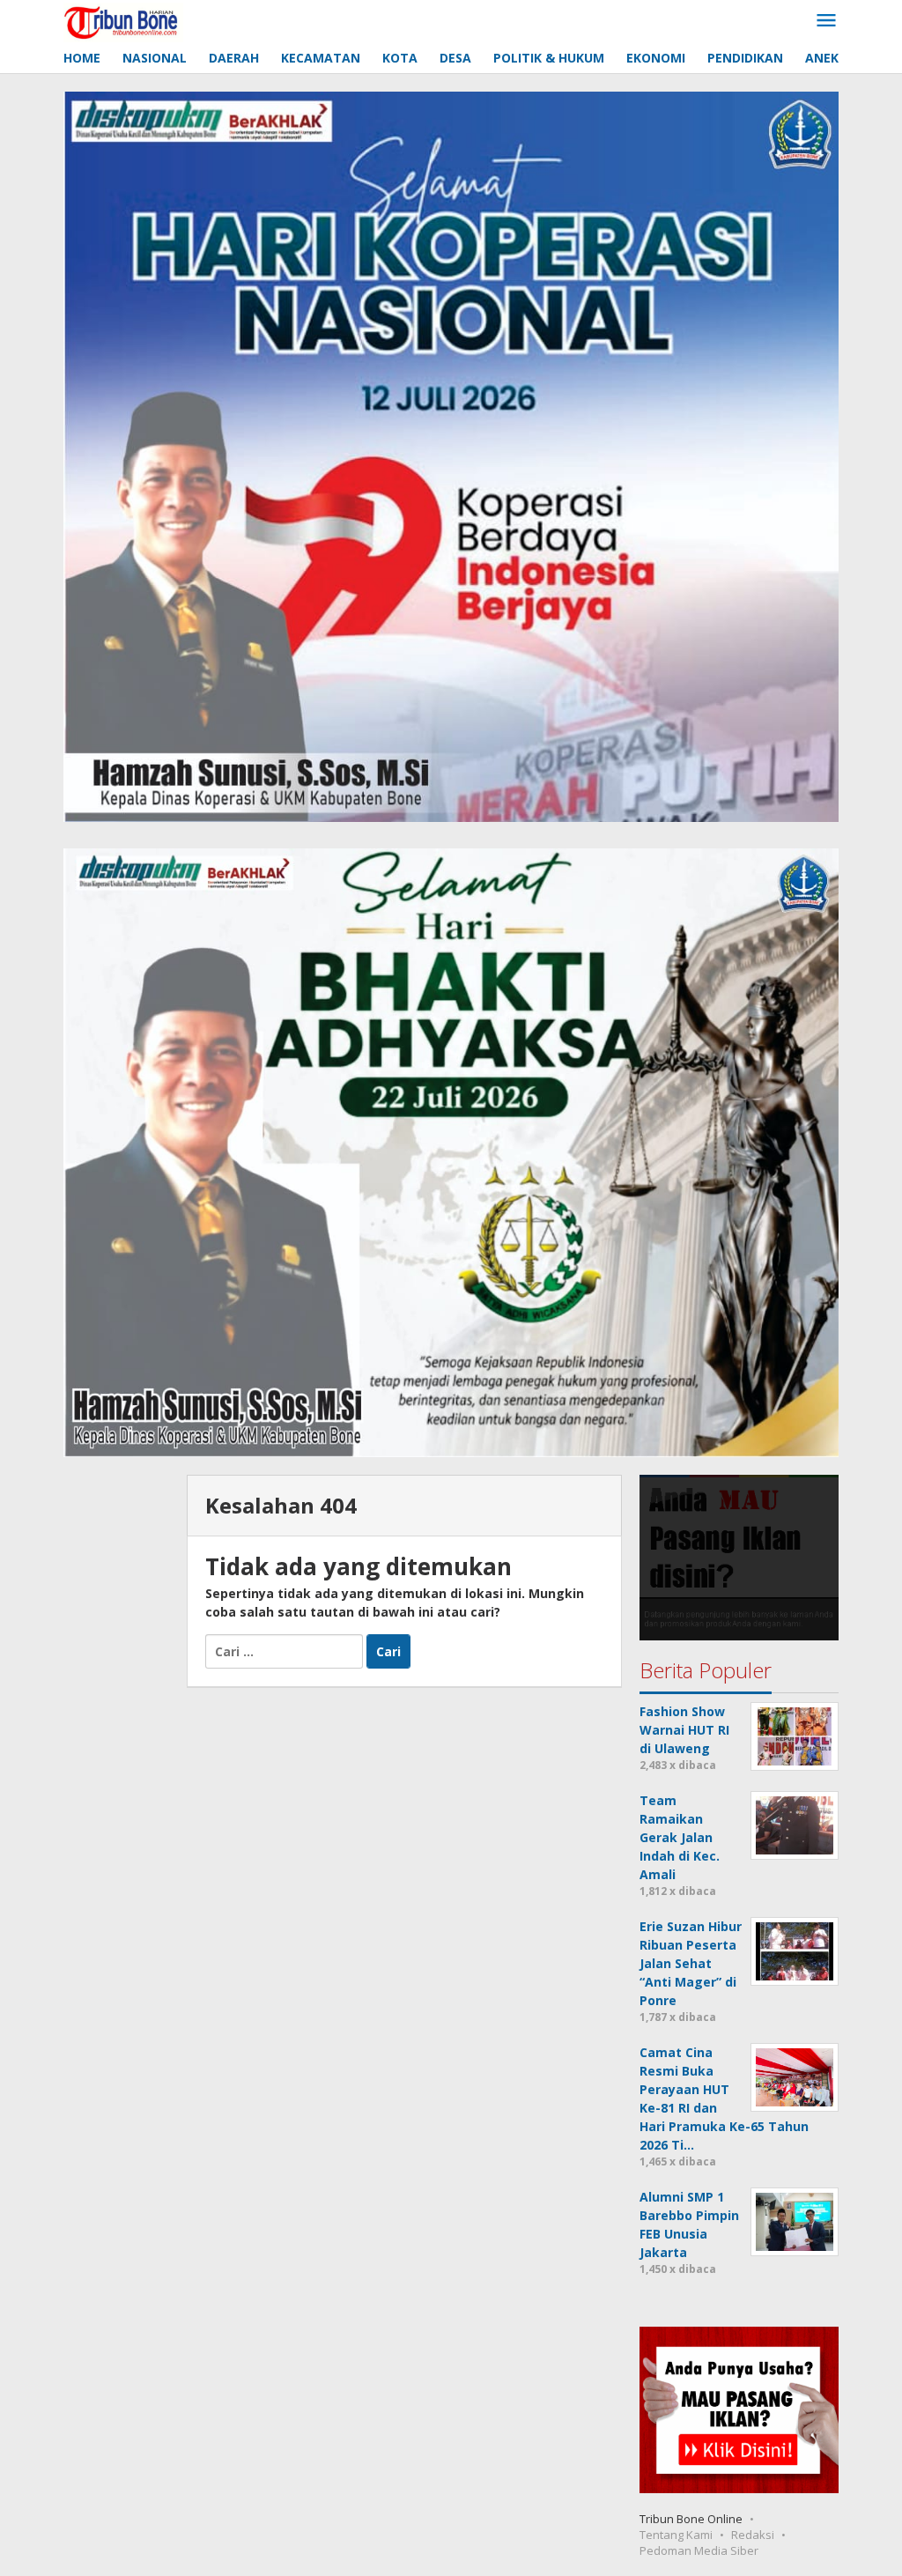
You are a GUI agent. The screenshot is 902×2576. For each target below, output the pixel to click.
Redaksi (753, 2535)
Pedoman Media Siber (699, 2550)
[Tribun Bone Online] (123, 21)
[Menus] (826, 21)
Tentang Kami (676, 2535)
